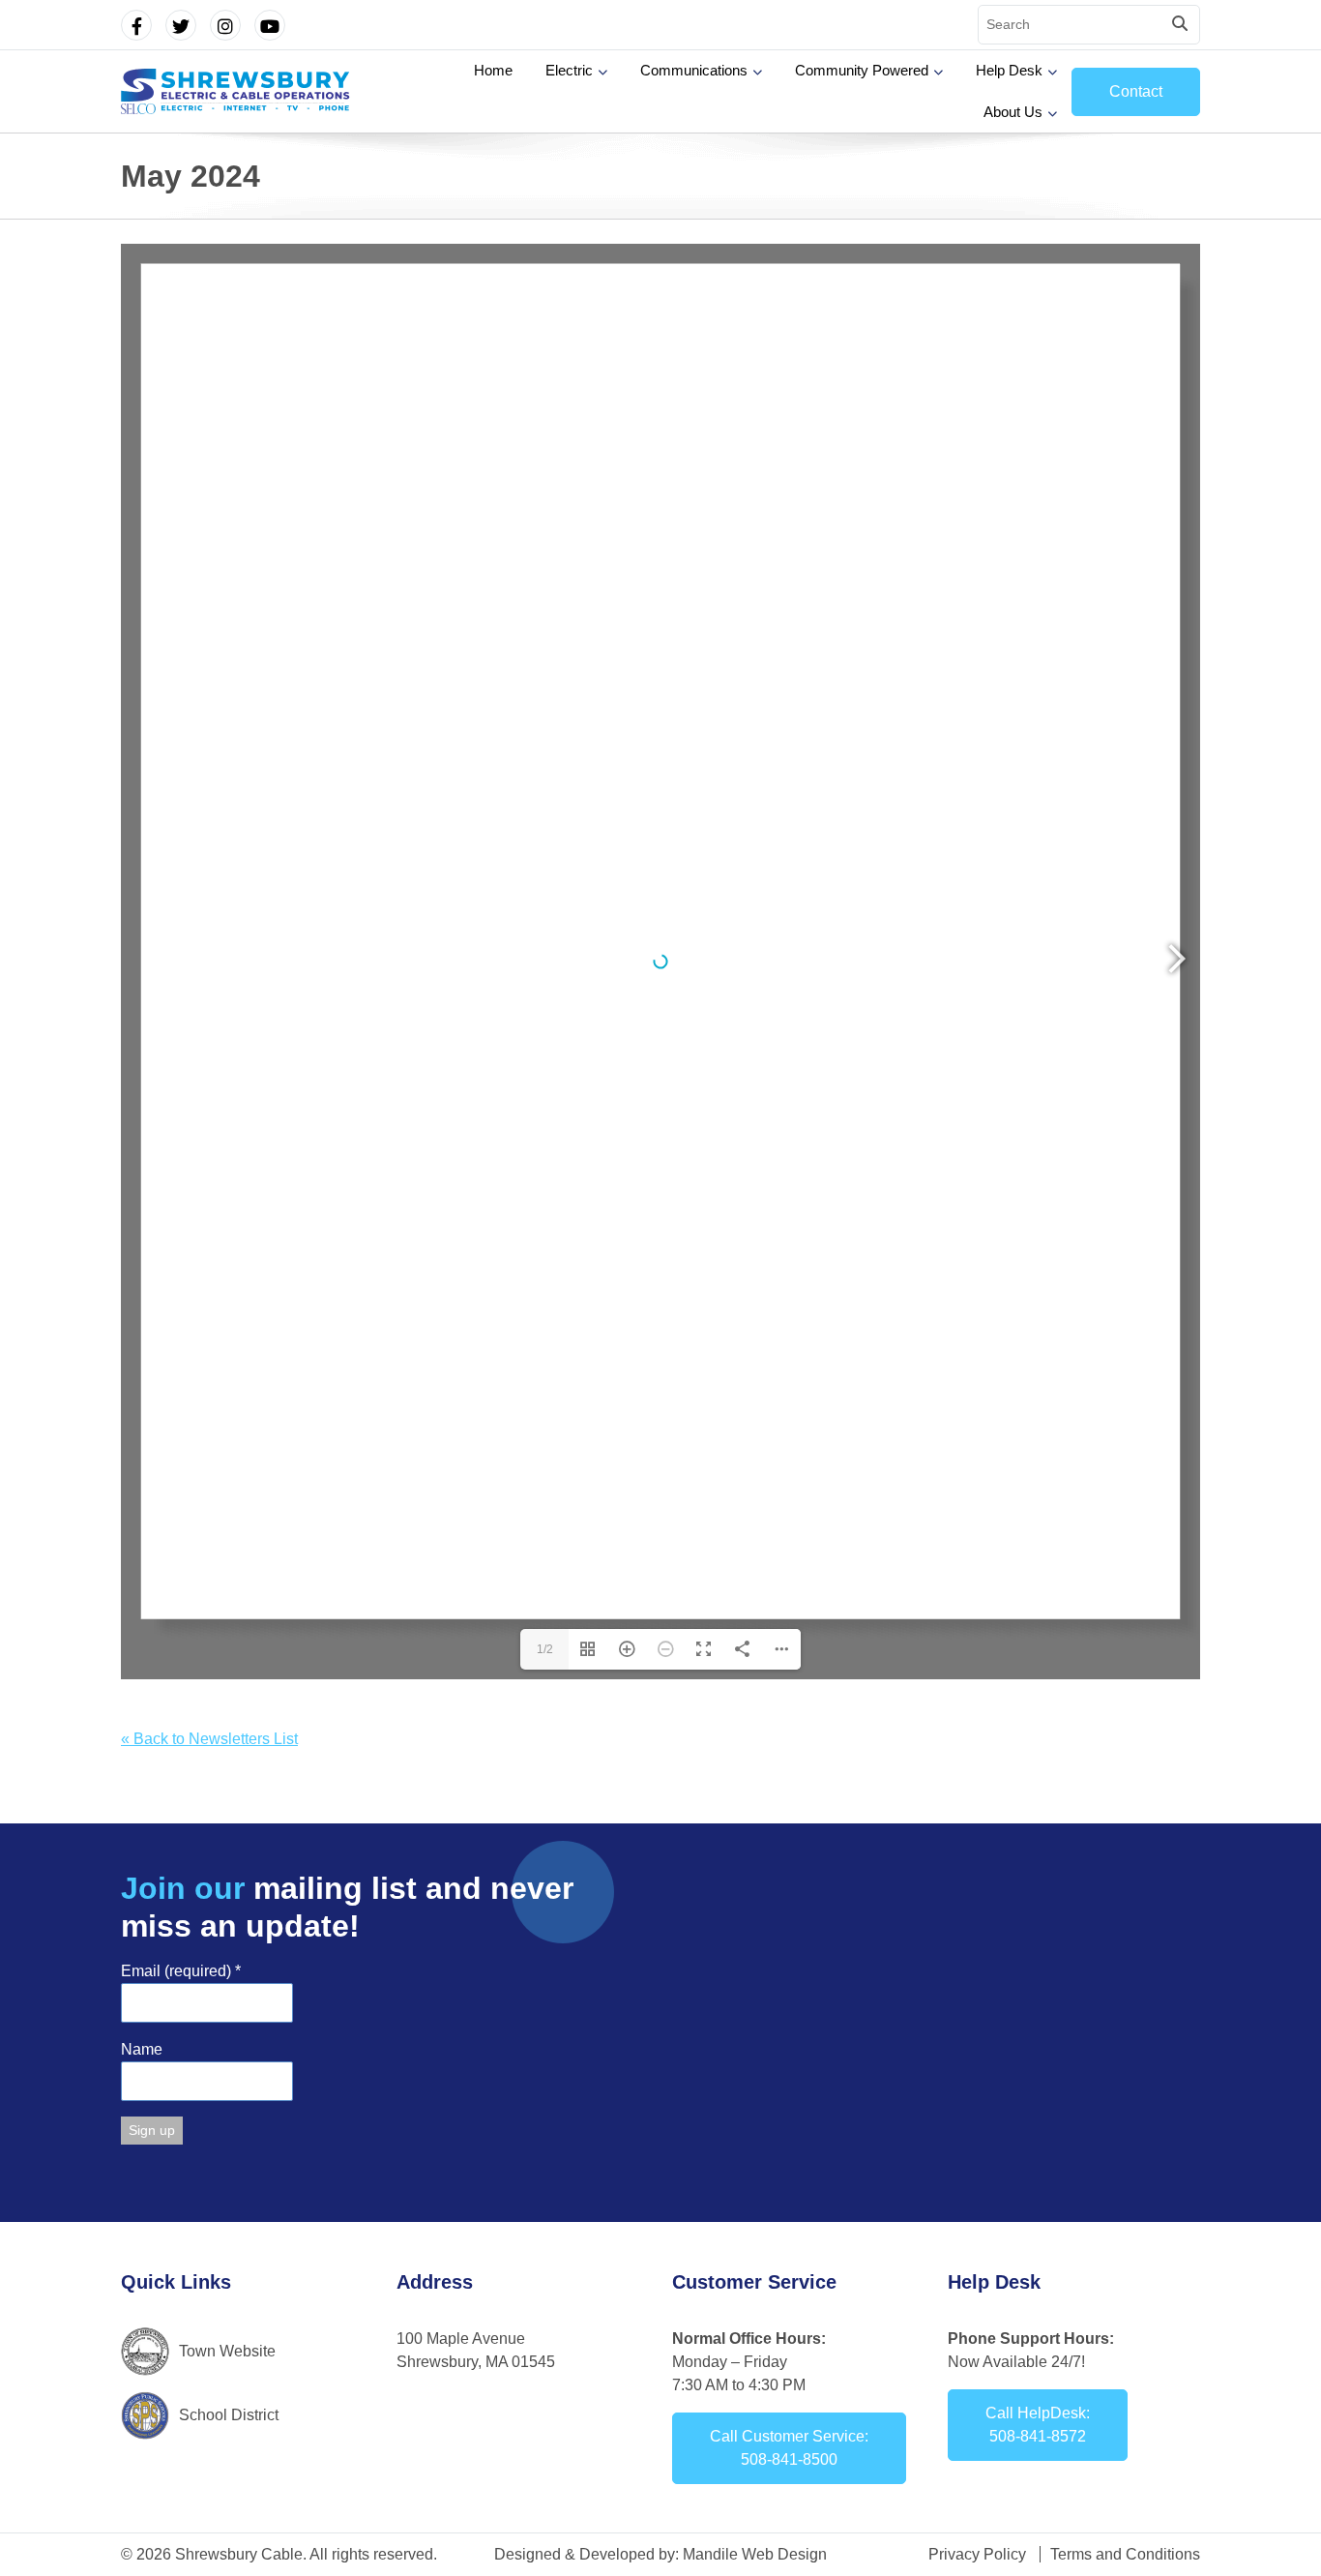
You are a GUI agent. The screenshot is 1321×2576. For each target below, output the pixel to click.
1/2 (545, 1649)
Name (142, 2049)
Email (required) (181, 1971)
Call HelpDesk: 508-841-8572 (1038, 2425)
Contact (1136, 91)
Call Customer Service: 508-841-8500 (789, 2448)
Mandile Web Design (755, 2554)
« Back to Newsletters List (209, 1739)
